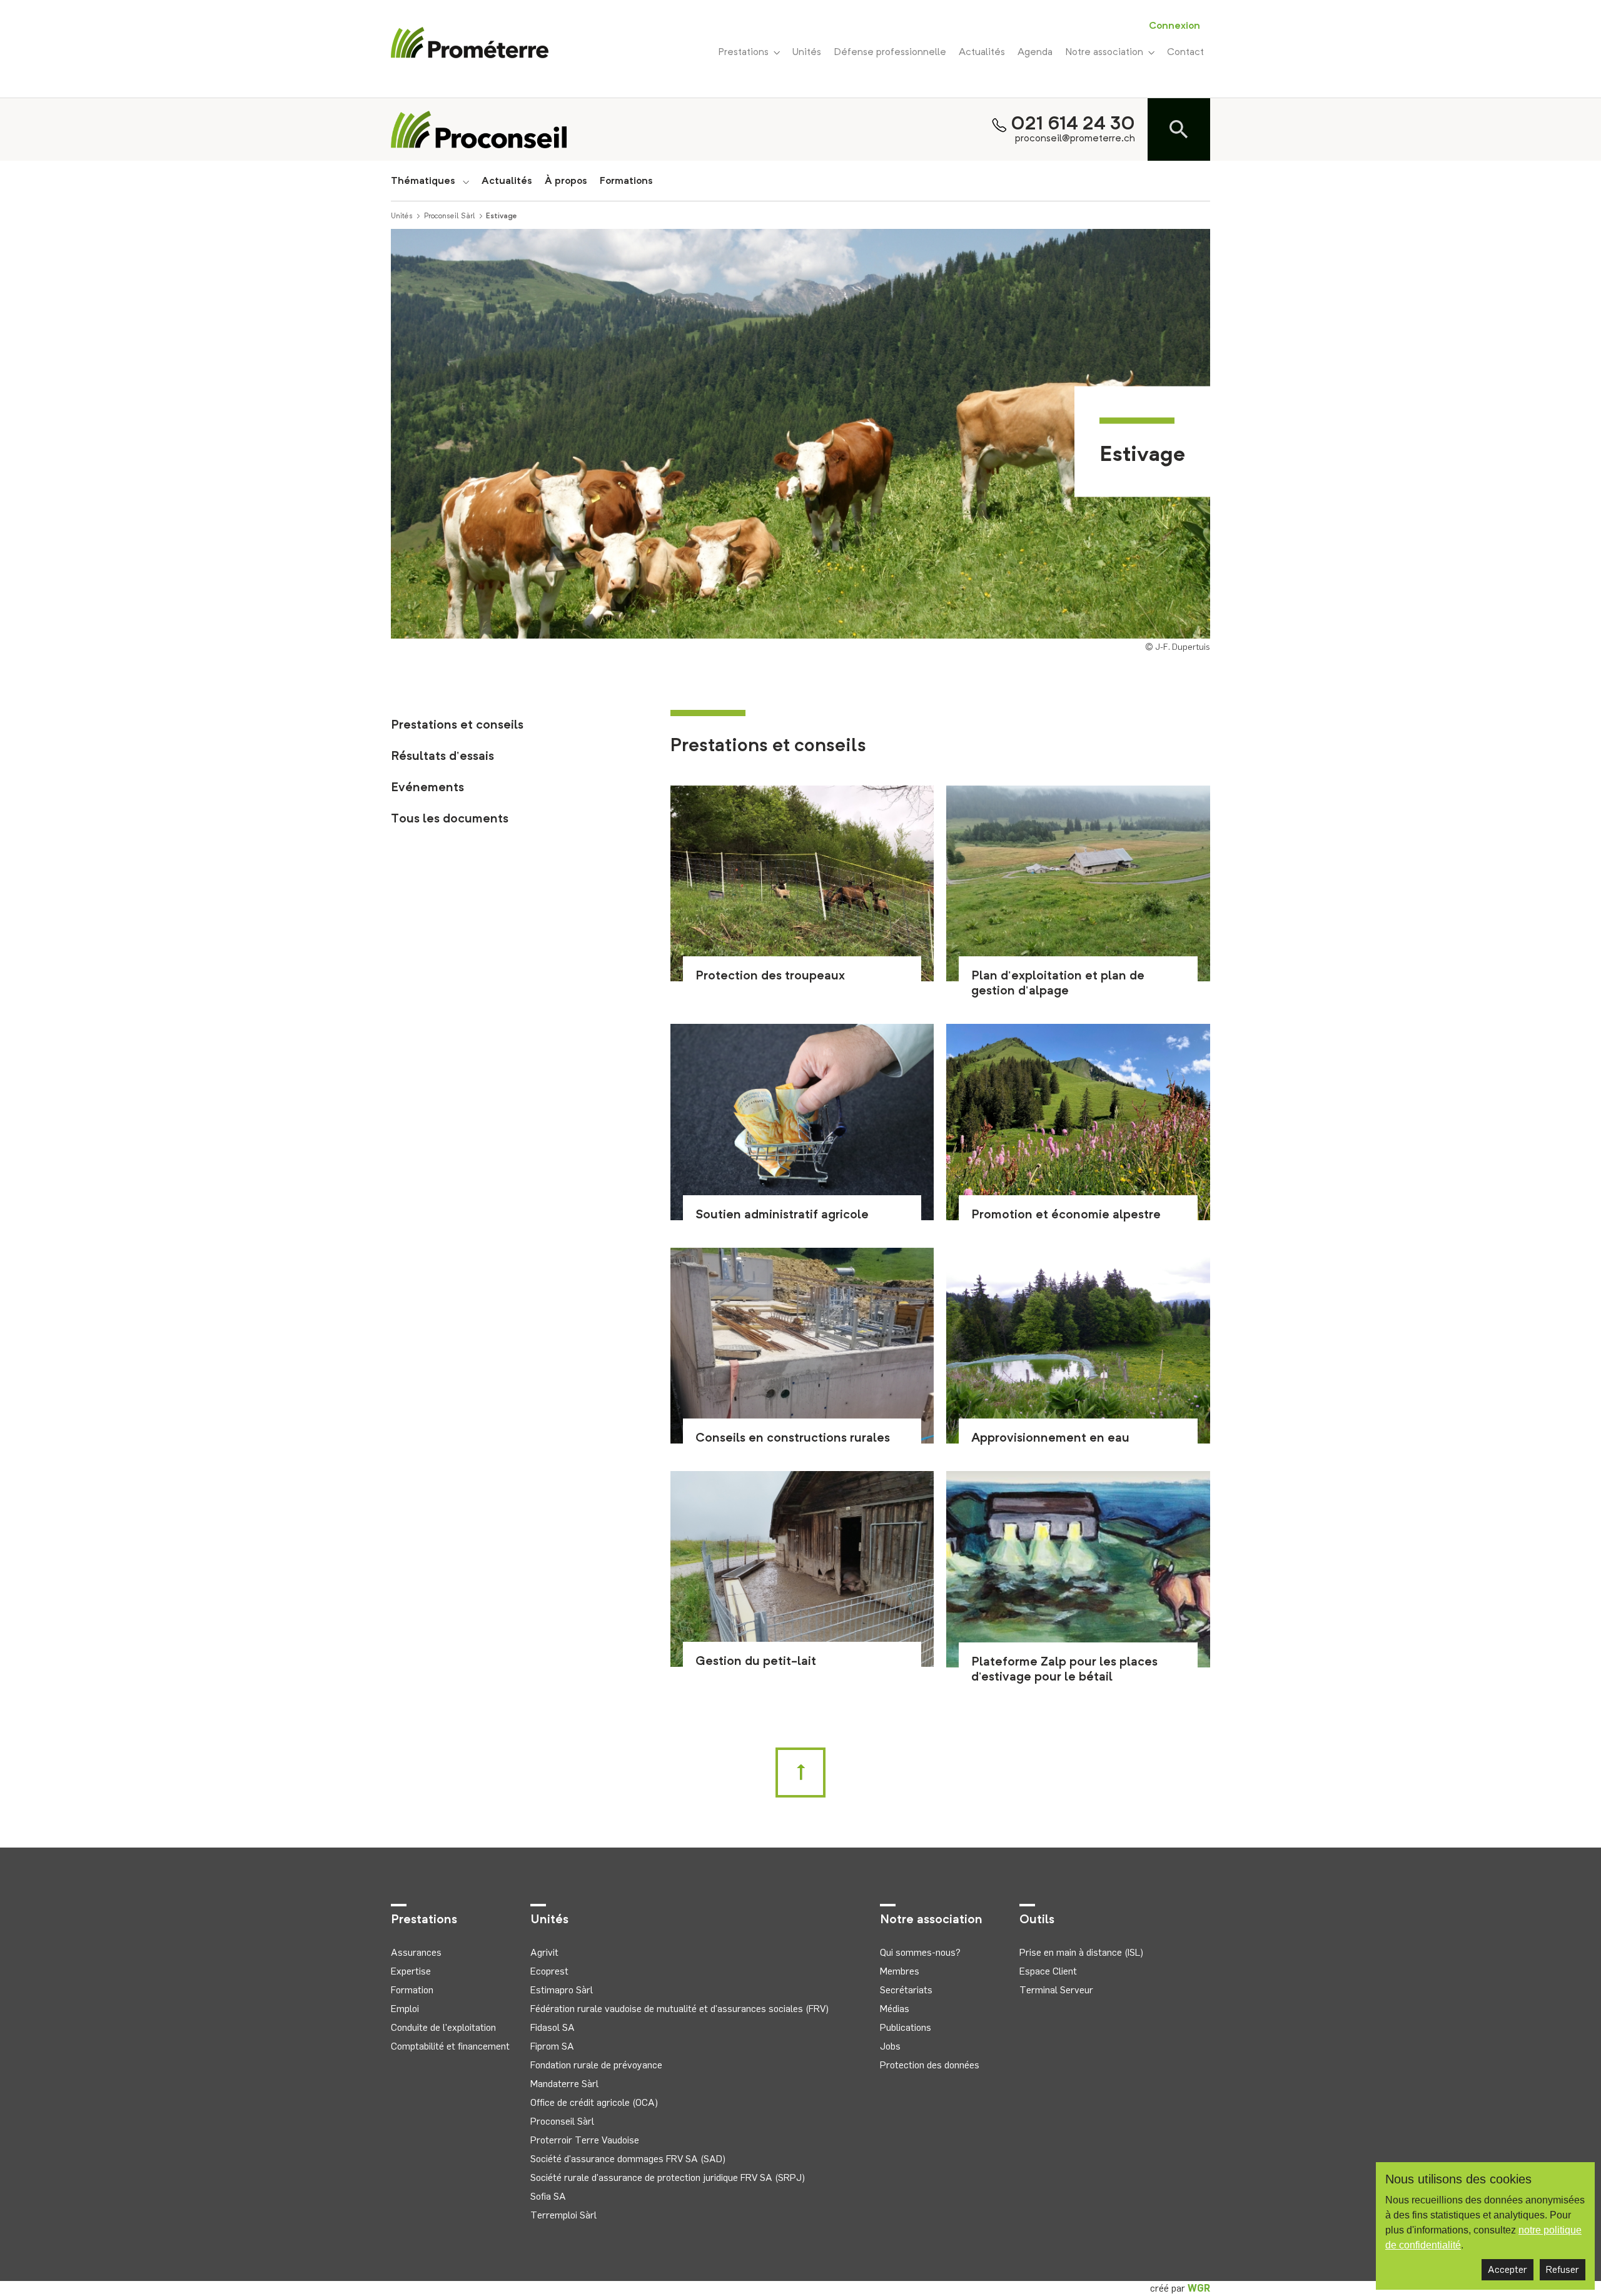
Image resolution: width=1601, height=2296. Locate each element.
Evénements (427, 788)
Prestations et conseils (457, 726)
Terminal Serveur (1056, 1990)
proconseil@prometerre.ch (1075, 139)
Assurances (416, 1952)
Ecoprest (549, 1971)
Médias (895, 2009)
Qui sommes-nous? (920, 1952)
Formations (626, 181)
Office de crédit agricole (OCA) (594, 2102)
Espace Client (1048, 1971)
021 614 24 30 (1073, 124)
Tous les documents (450, 819)
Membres (900, 1971)
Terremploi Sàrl (563, 2215)
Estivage (502, 216)
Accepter (1508, 2269)
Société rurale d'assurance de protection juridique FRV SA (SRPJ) (668, 2177)
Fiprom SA (552, 2046)
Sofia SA (548, 2196)
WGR (1199, 2288)
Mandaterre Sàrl (564, 2084)
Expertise (411, 1971)
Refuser (1563, 2269)
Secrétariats (906, 1990)
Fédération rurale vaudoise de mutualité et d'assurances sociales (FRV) (679, 2009)
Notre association (1107, 53)
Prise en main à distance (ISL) (1081, 1952)
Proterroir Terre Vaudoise (585, 2140)
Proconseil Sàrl (450, 216)
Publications (906, 2027)
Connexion (1174, 26)
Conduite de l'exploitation (443, 2027)
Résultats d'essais (442, 757)
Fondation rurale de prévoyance (596, 2065)
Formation (412, 1990)
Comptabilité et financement (450, 2046)
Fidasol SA (553, 2027)
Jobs (890, 2046)
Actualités (982, 53)
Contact (1185, 53)
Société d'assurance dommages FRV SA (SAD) (628, 2159)
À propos (566, 181)
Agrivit (544, 1952)
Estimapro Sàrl (562, 1990)
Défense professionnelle (890, 53)
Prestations (746, 53)
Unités (807, 53)
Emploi (405, 2009)
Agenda (1035, 53)
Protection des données (930, 2065)
